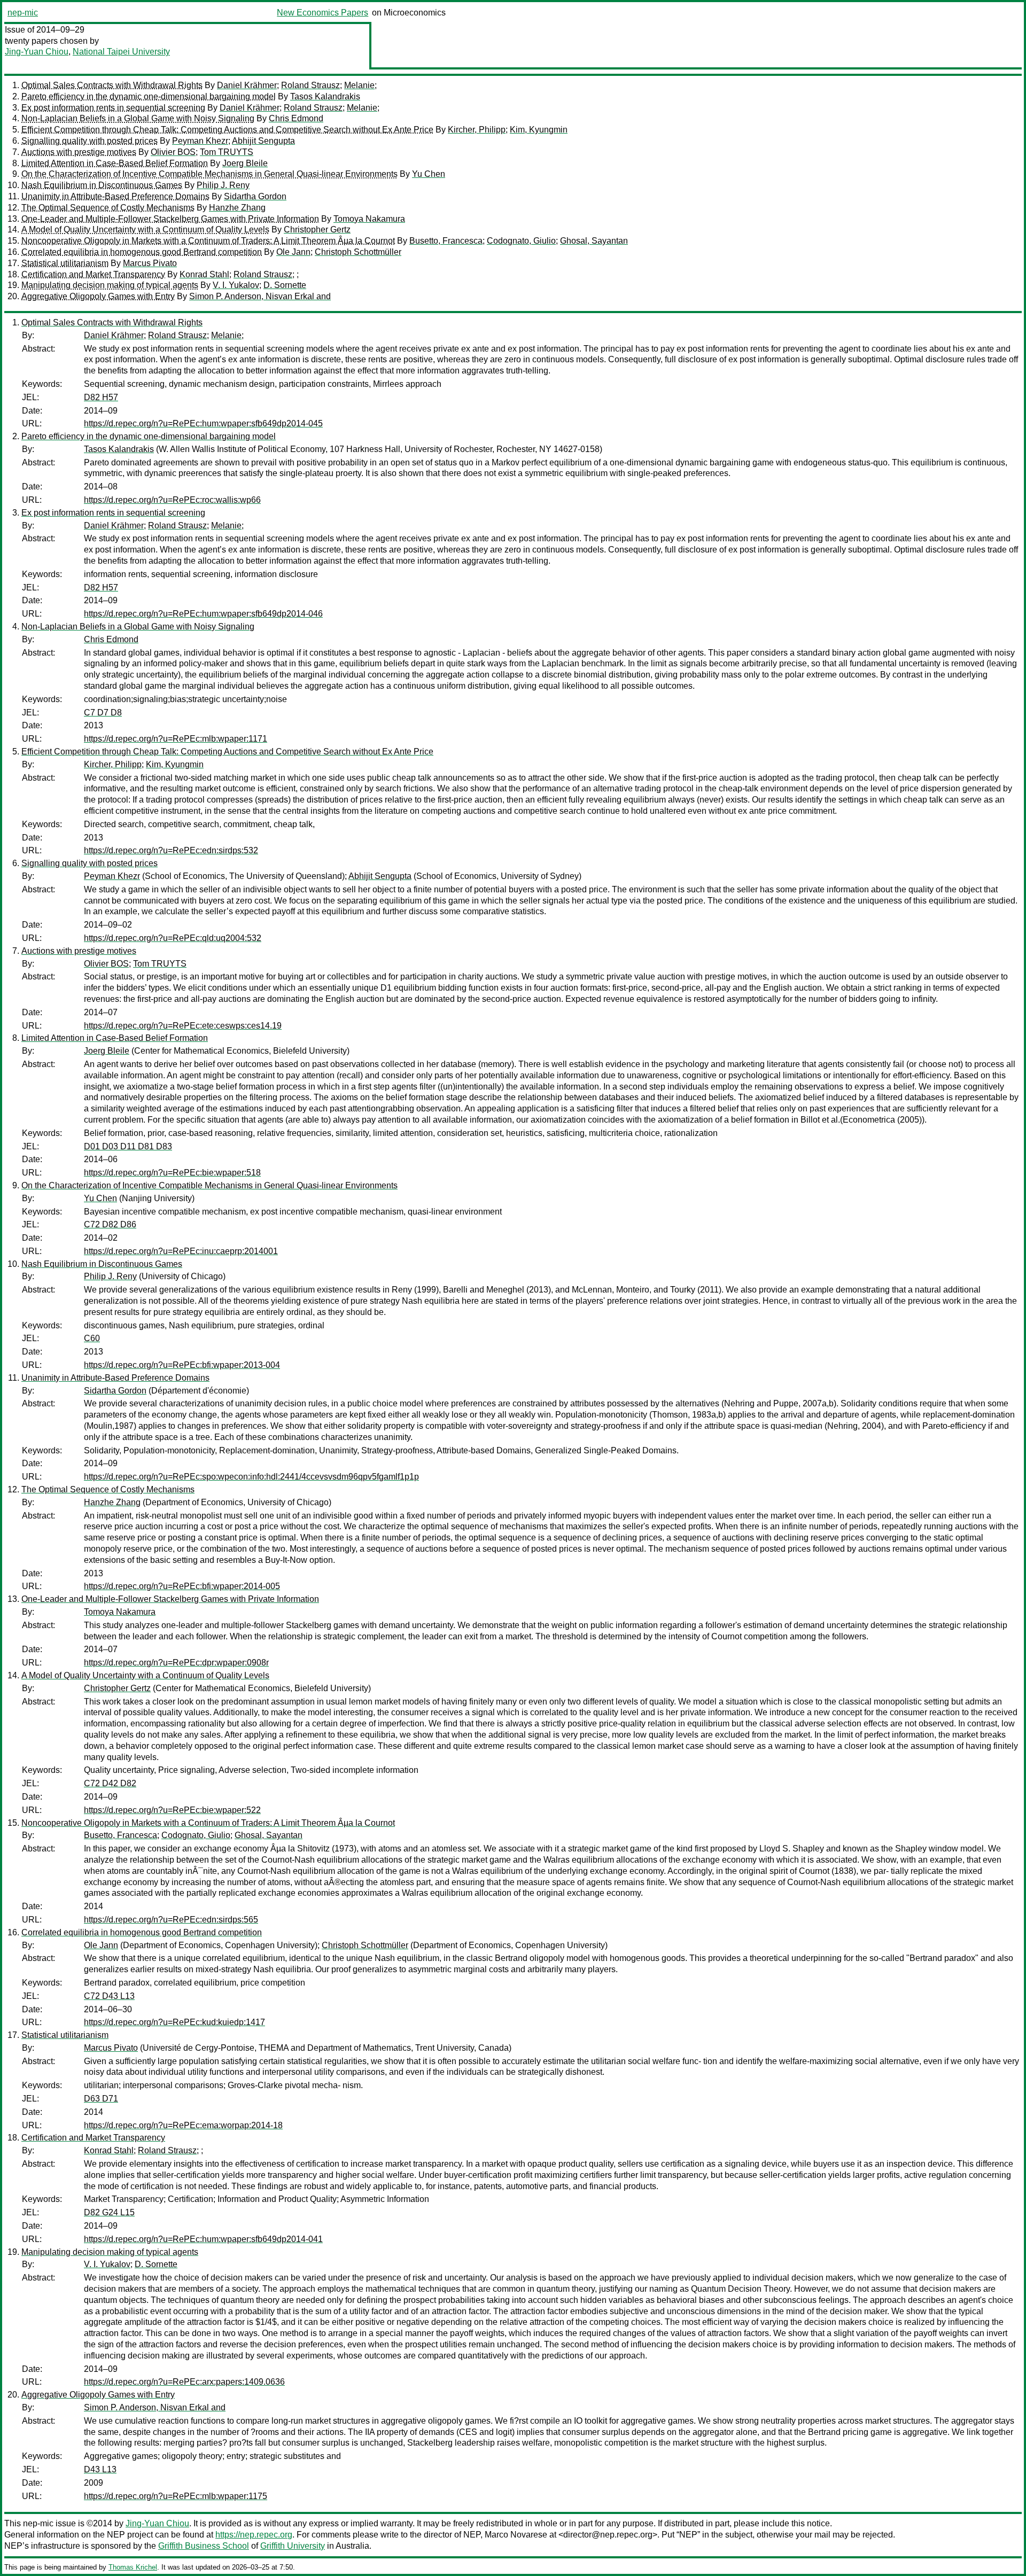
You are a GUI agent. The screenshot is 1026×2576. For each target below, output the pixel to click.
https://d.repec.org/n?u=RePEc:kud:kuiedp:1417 (174, 2022)
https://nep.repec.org (254, 2535)
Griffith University (293, 2546)
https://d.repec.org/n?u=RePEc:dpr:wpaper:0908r (176, 1663)
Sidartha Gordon (255, 196)
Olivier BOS (173, 152)
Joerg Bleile (245, 163)
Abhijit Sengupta (263, 141)
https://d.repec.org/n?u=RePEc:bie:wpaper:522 (172, 1810)
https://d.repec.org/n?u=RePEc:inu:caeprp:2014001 (181, 1251)
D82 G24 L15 (109, 2212)
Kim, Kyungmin (539, 130)
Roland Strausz (310, 85)
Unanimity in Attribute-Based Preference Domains (115, 196)
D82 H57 (101, 397)
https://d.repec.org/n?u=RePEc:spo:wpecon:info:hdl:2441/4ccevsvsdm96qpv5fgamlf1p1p (251, 1477)
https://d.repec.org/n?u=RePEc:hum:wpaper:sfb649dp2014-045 (203, 423)
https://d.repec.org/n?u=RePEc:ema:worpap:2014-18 (183, 2125)
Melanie (359, 85)
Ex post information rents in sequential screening (113, 108)
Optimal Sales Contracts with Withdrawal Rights (112, 85)
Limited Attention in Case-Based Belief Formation (115, 163)
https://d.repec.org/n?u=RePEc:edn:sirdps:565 (171, 1920)
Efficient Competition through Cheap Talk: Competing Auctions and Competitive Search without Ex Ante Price (227, 130)
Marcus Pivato (150, 263)
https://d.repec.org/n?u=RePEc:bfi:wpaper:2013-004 (182, 1365)
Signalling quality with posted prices (90, 141)
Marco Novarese (516, 2535)
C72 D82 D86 (110, 1224)
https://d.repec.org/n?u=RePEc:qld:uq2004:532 (173, 938)
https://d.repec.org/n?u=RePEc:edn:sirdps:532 (171, 850)
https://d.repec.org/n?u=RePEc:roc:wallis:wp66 (172, 500)
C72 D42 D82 (110, 1783)
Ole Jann (293, 252)
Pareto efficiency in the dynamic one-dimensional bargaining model (149, 96)
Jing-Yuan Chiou (37, 52)
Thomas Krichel (133, 2567)
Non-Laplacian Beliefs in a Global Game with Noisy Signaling (138, 118)
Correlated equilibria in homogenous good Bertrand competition (142, 252)
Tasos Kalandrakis (325, 96)
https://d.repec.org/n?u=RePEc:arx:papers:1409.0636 (184, 2382)
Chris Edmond (296, 118)
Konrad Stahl (204, 274)
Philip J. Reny (223, 185)
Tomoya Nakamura (369, 219)
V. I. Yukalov (236, 285)
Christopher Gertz (317, 229)
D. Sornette (285, 285)
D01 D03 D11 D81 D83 (128, 1146)
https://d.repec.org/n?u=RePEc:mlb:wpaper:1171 (176, 739)
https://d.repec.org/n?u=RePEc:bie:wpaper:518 (172, 1173)
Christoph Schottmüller (358, 252)
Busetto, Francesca (446, 241)
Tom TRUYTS (227, 152)
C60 (92, 1338)
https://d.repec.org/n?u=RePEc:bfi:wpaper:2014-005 (182, 1586)
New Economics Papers (322, 13)
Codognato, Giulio (521, 241)
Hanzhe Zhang (237, 208)
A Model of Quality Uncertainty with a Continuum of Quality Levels (145, 229)
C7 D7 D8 (103, 713)
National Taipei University (121, 52)
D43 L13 (100, 2469)
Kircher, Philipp (477, 130)
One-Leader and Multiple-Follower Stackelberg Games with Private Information (170, 219)
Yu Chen (429, 174)
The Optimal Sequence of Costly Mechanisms (108, 208)
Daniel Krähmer (247, 85)
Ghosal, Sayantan (594, 241)
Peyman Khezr (200, 141)
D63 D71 (101, 2099)
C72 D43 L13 (109, 1996)
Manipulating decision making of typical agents (110, 285)
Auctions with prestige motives (79, 152)
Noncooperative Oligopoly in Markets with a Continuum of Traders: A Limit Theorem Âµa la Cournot (208, 241)
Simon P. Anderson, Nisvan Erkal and (260, 296)
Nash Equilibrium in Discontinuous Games (102, 185)
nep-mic (23, 13)
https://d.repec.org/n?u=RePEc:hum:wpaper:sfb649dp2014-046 (203, 614)
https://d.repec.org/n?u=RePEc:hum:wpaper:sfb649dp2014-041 (203, 2239)
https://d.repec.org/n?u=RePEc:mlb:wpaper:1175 (176, 2496)
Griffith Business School (204, 2546)
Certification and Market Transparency (93, 274)
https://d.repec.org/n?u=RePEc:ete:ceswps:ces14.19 (183, 1026)
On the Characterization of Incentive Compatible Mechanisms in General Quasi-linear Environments (209, 174)
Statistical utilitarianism (65, 263)
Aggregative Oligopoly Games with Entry (98, 296)
